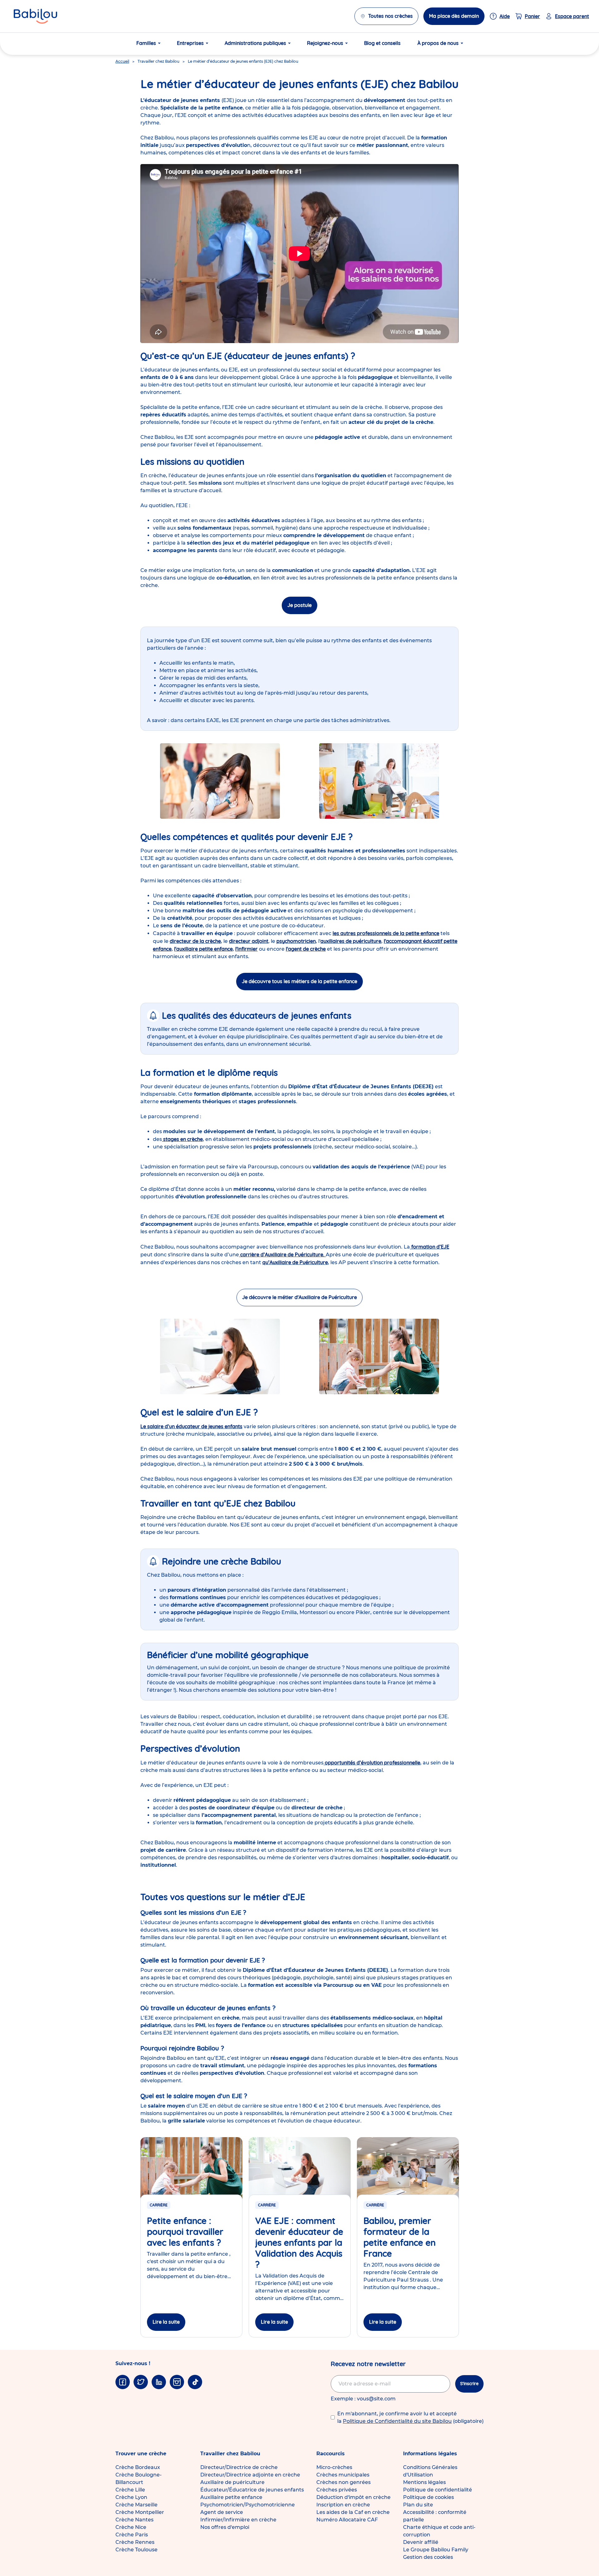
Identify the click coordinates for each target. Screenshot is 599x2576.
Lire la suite (166, 2322)
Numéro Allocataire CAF (347, 2520)
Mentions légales (424, 2482)
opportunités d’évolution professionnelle (372, 1763)
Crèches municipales (343, 2475)
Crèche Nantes (134, 2520)
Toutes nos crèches (390, 16)
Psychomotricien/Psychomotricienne (248, 2505)
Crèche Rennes (135, 2542)
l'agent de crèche (306, 949)
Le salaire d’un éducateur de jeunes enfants (191, 1426)
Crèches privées (337, 2490)
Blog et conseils (382, 43)
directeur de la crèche (195, 941)
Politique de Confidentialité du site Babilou (397, 2421)
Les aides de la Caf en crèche (353, 2512)
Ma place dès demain (454, 16)
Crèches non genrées (343, 2482)
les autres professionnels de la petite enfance (386, 933)
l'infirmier (246, 949)
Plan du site (418, 2505)
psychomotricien (296, 941)
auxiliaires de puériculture (351, 941)
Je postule (299, 605)
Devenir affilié (421, 2542)
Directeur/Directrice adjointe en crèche (250, 2475)
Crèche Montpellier (140, 2512)
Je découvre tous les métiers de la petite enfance (299, 981)
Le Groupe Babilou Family (436, 2550)
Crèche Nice (131, 2527)
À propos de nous (438, 43)
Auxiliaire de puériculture (232, 2482)
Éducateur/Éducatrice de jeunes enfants (252, 2490)
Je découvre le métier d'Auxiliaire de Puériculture (299, 1297)
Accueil (122, 61)
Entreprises (190, 43)
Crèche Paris (132, 2535)
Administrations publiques (255, 43)
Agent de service (222, 2512)
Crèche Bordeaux (138, 2467)
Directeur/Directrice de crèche (239, 2467)
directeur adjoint (249, 941)
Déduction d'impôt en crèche (353, 2497)
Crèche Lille (130, 2490)
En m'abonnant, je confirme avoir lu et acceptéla (410, 2417)
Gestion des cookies (428, 2557)
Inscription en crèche (343, 2505)
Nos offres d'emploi (225, 2527)
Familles (146, 43)
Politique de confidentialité (438, 2490)
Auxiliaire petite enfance (231, 2497)
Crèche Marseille (136, 2505)
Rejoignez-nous (325, 43)
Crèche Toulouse (136, 2550)
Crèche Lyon (131, 2497)
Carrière (159, 2205)
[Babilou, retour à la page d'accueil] (35, 16)
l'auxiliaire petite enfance (203, 949)
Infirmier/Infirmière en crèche (238, 2520)
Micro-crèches (334, 2467)
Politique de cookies (429, 2497)
